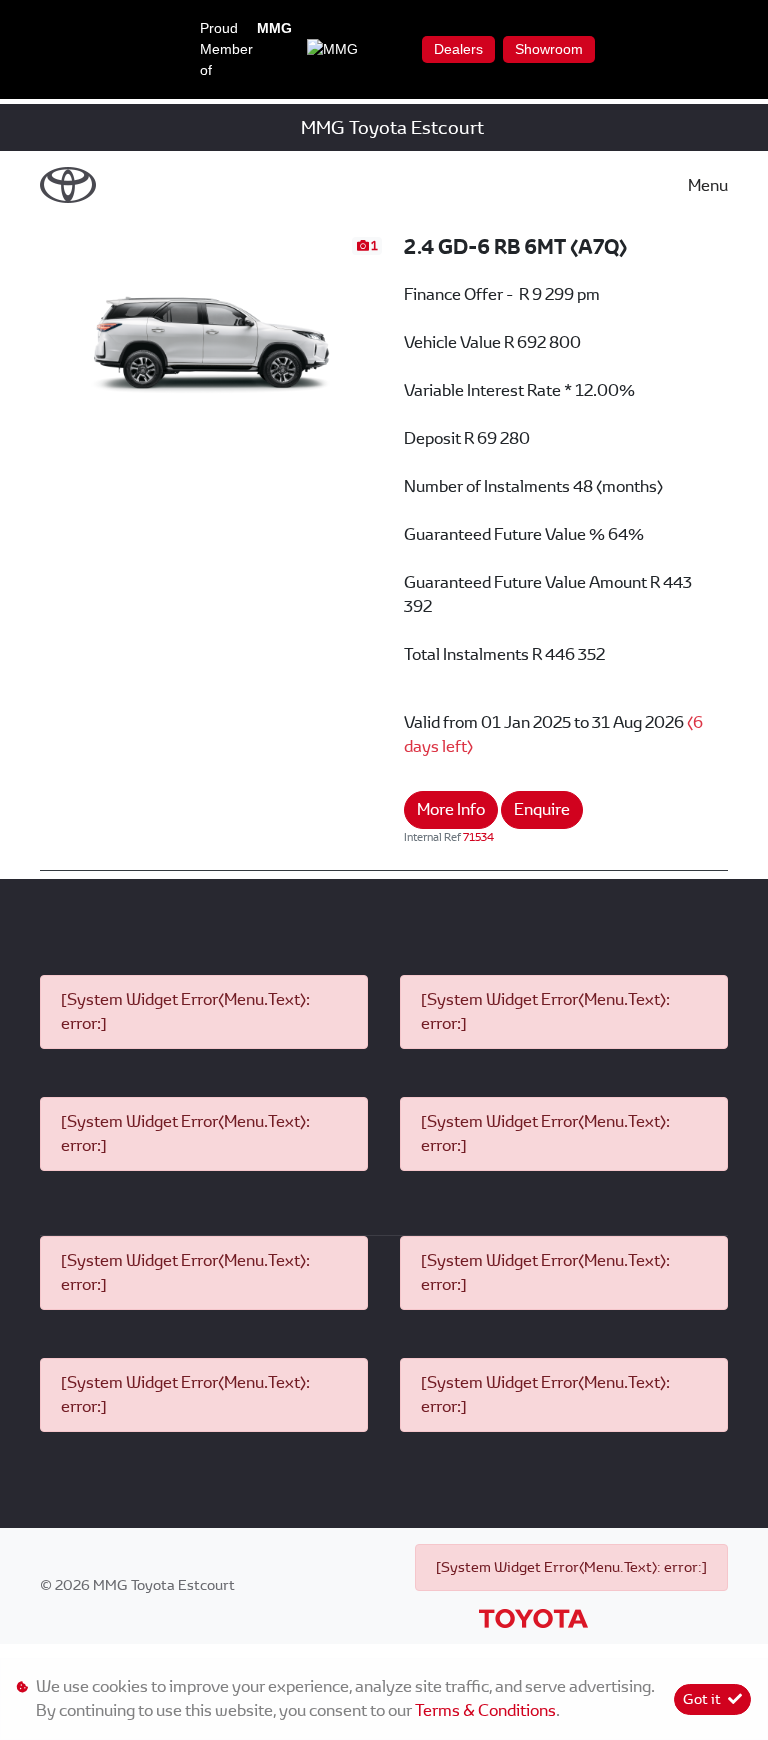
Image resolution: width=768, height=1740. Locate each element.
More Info (451, 809)
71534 (478, 837)
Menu (708, 185)
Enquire (542, 809)
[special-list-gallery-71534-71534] (212, 330)
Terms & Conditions (485, 1710)
